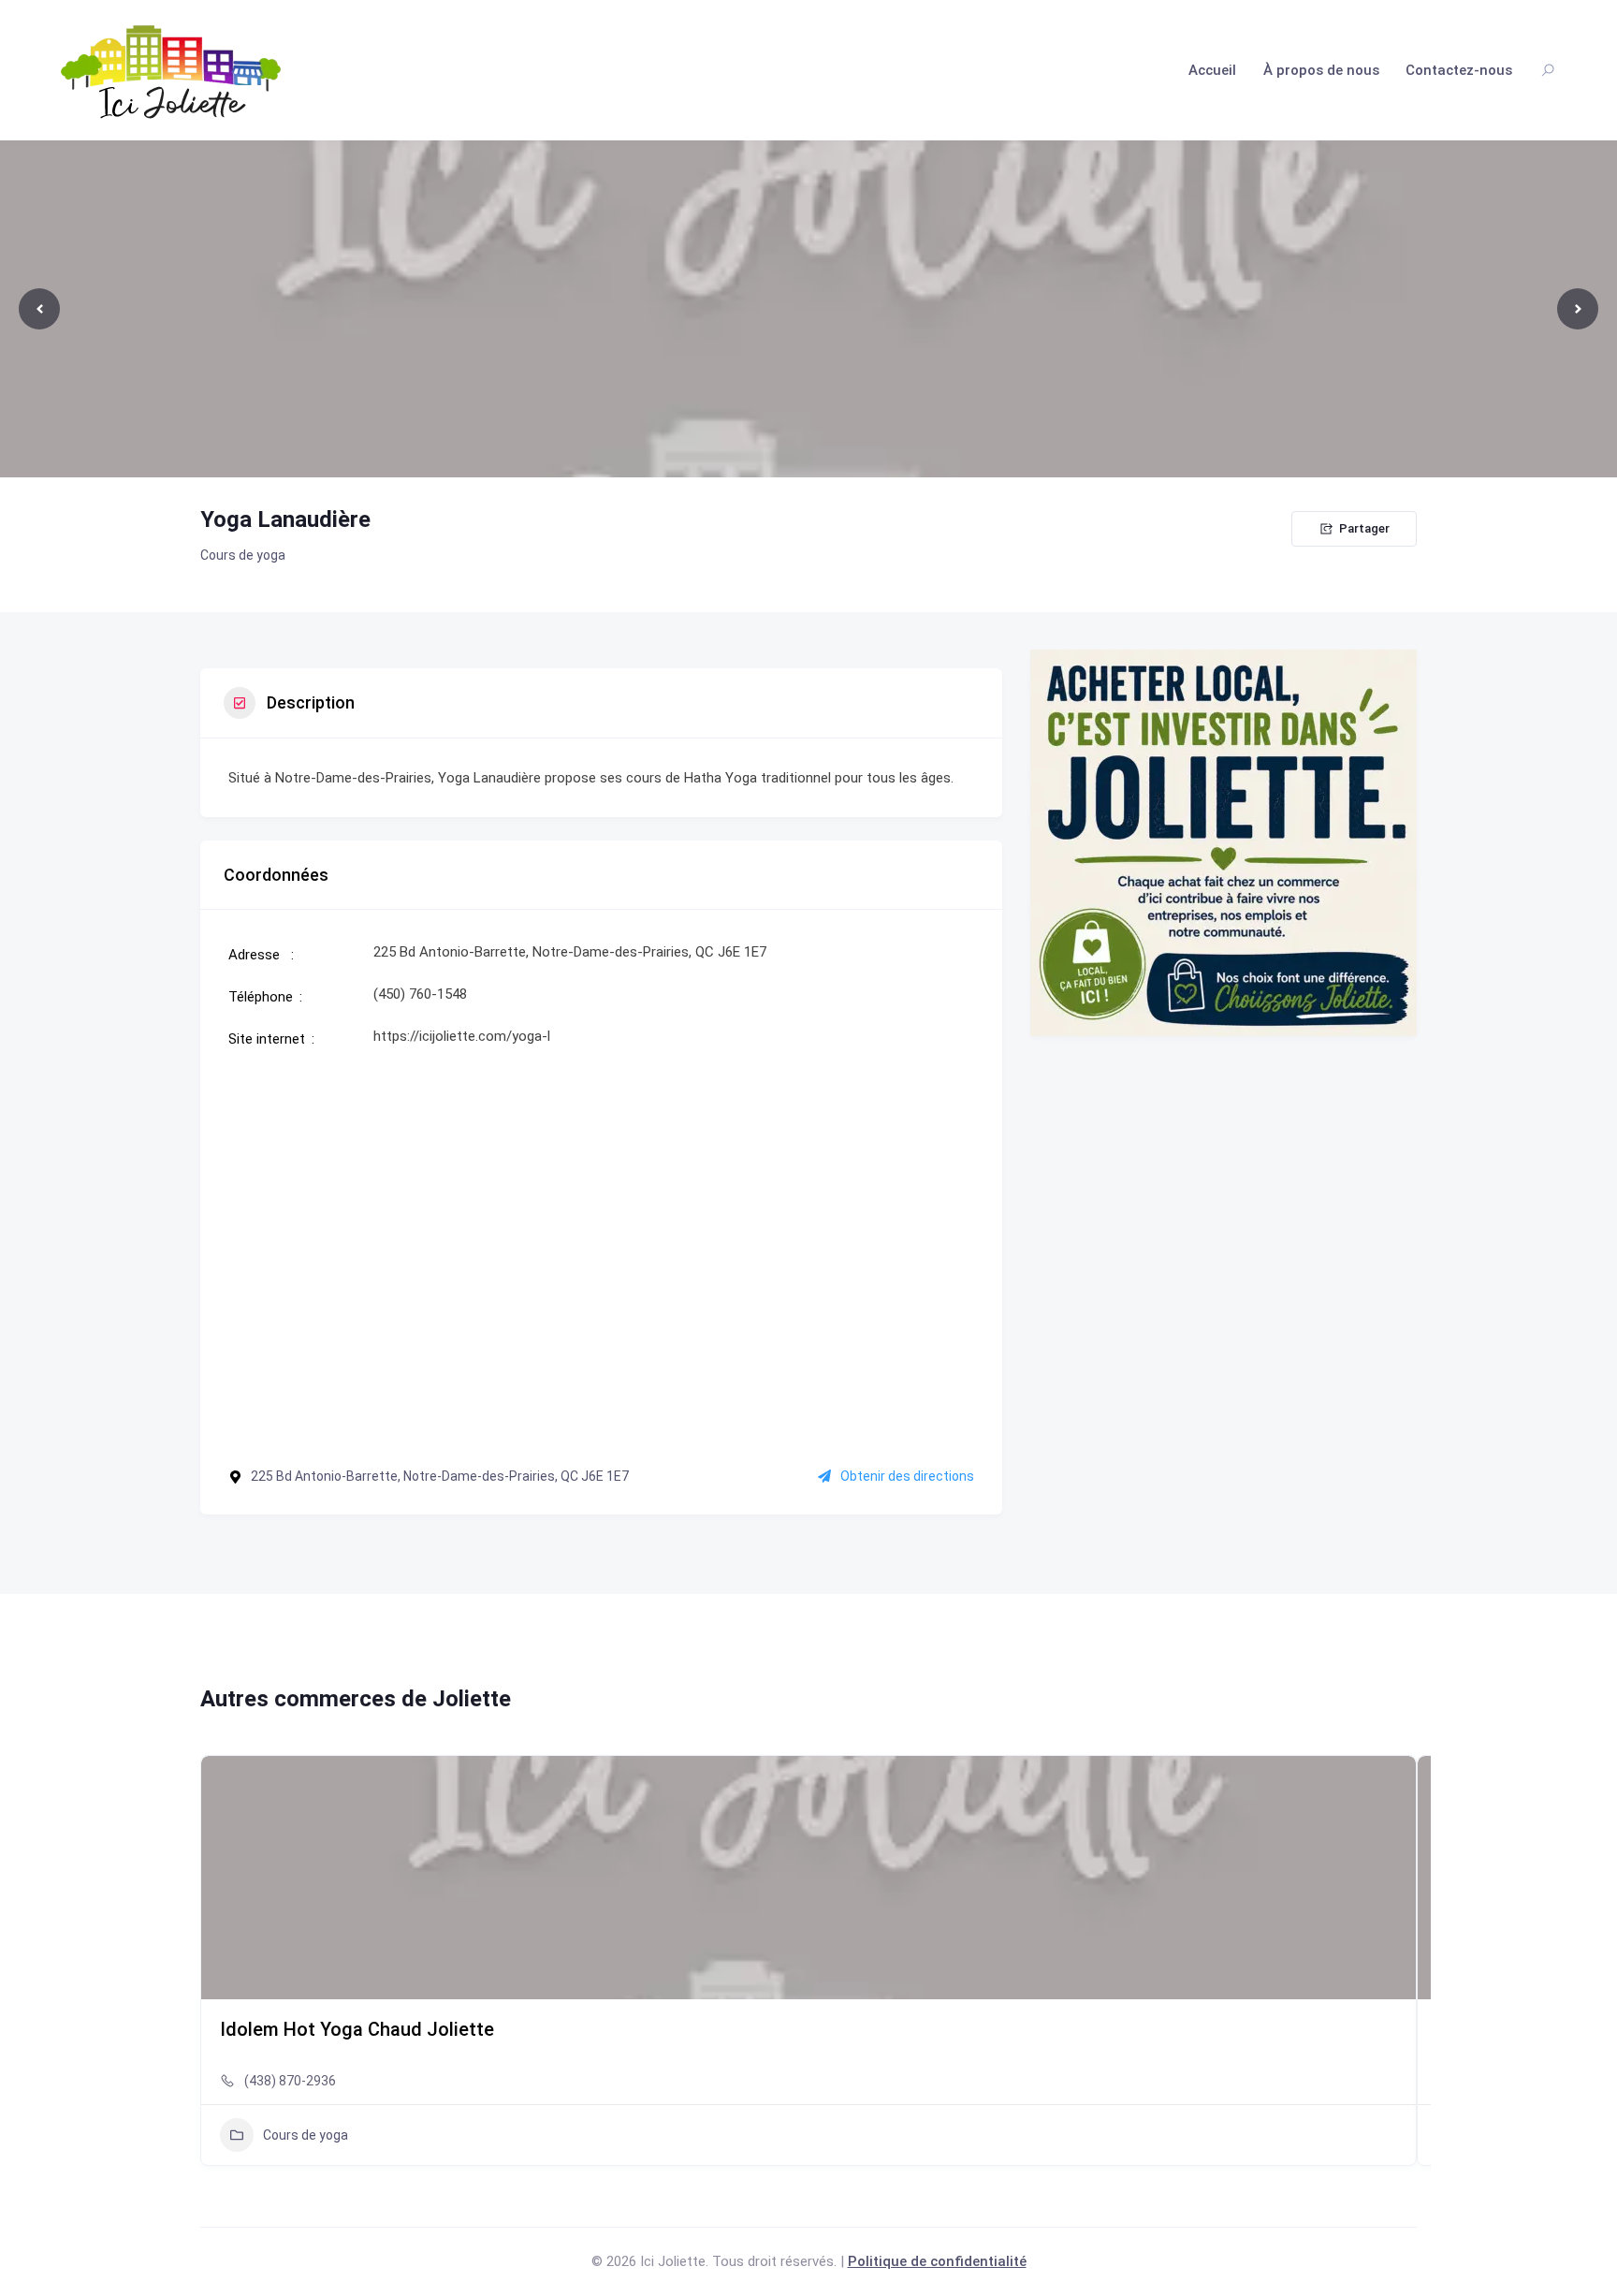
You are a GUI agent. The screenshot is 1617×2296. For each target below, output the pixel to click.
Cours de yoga (243, 555)
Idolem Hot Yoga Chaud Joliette (357, 2029)
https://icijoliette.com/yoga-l (462, 1036)
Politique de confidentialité (937, 2261)
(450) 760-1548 (420, 994)
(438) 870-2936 (290, 2081)
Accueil (1212, 70)
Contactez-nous (1459, 70)
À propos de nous (1321, 70)
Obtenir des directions (907, 1476)
